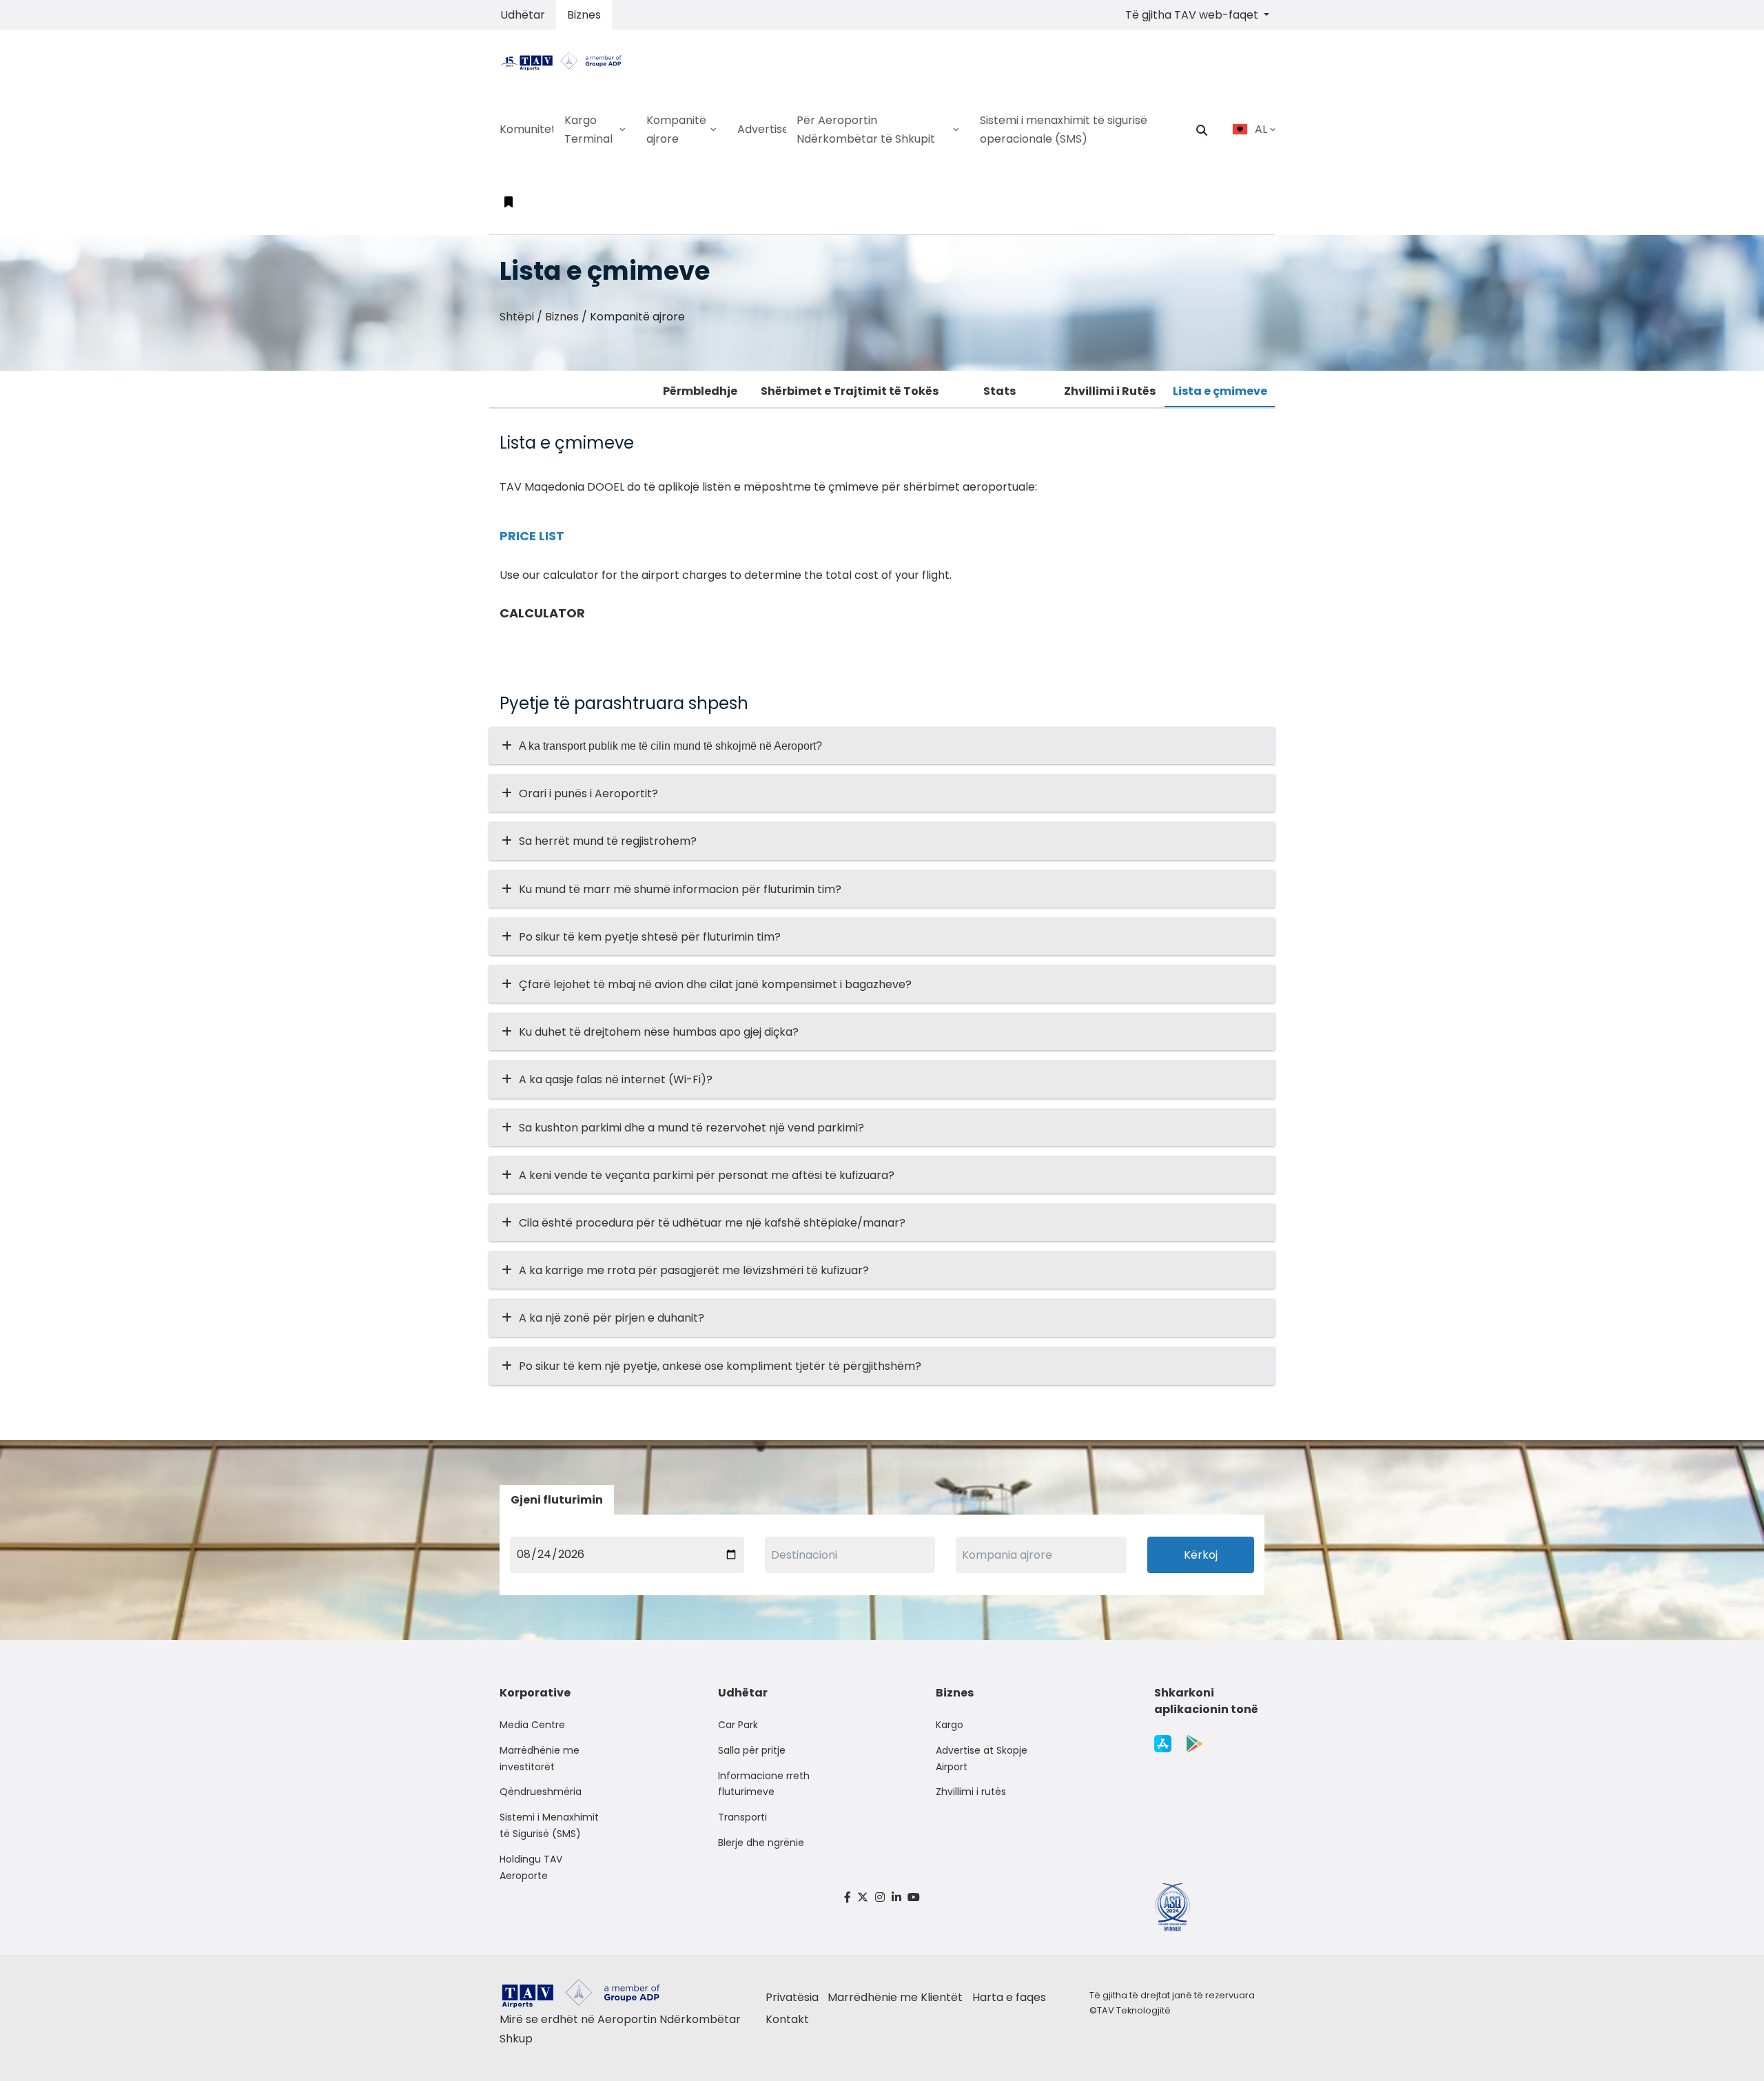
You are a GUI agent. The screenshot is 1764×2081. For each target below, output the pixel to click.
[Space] (566, 60)
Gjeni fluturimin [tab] (557, 1500)
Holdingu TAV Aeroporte (531, 1867)
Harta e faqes (1009, 1997)
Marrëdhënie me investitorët (540, 1759)
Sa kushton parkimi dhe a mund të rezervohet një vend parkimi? (691, 1128)
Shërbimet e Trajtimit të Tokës (850, 391)
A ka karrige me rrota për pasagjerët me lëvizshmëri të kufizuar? (694, 1270)
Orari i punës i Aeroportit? (588, 793)
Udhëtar (523, 15)
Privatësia (792, 1997)
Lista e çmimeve (1220, 391)
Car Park (738, 1725)
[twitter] (863, 1897)
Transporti (742, 1817)
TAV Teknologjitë (1134, 2010)
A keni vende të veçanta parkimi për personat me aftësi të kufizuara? (707, 1175)
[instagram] (880, 1897)
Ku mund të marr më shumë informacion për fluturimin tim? (680, 889)
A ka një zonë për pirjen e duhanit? (612, 1318)
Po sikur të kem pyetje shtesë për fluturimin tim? (650, 937)
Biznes (584, 15)
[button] (1202, 130)
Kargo (950, 1725)
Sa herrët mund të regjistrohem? (608, 841)
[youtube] (914, 1897)
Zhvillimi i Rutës (1110, 391)
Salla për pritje (752, 1750)
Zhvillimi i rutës (971, 1792)
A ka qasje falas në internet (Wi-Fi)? (616, 1079)
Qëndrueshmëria (541, 1792)
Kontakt (787, 2019)
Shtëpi (517, 317)
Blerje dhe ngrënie (761, 1843)
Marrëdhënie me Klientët (895, 1997)
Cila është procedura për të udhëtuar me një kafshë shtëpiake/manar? (712, 1223)
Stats (999, 391)
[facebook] (848, 1897)
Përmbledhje (700, 391)
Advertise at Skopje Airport (982, 1759)
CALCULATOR (542, 613)
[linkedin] (896, 1897)
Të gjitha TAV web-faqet (1193, 15)
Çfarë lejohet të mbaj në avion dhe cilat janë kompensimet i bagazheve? (715, 984)
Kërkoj (1201, 1555)
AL (1261, 129)
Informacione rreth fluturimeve (764, 1784)
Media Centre (532, 1725)
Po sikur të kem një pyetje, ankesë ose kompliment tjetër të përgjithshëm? (720, 1366)
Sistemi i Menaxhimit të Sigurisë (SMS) (549, 1825)
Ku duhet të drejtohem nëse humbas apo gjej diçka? (659, 1032)
